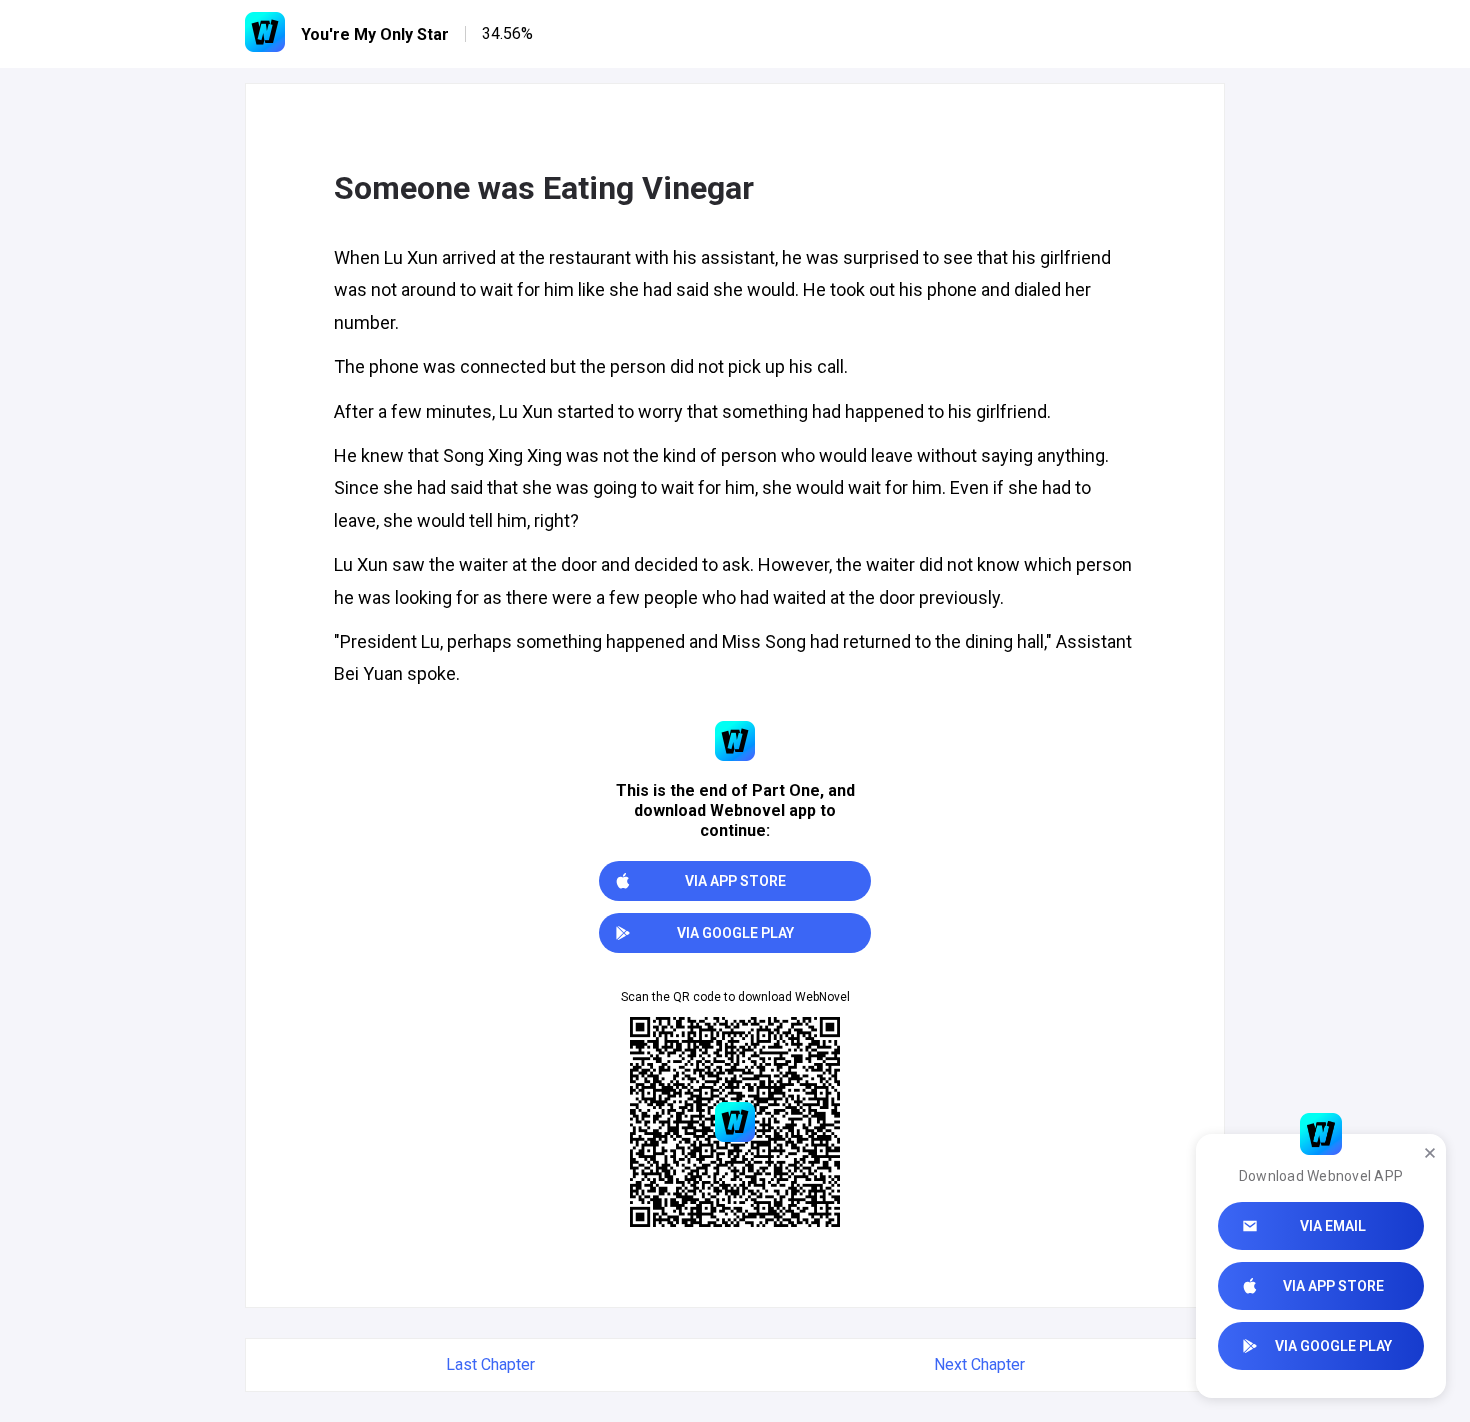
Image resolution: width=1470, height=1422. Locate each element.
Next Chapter (979, 1364)
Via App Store (1333, 1286)
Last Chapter (490, 1364)
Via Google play (1333, 1346)
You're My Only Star (375, 34)
